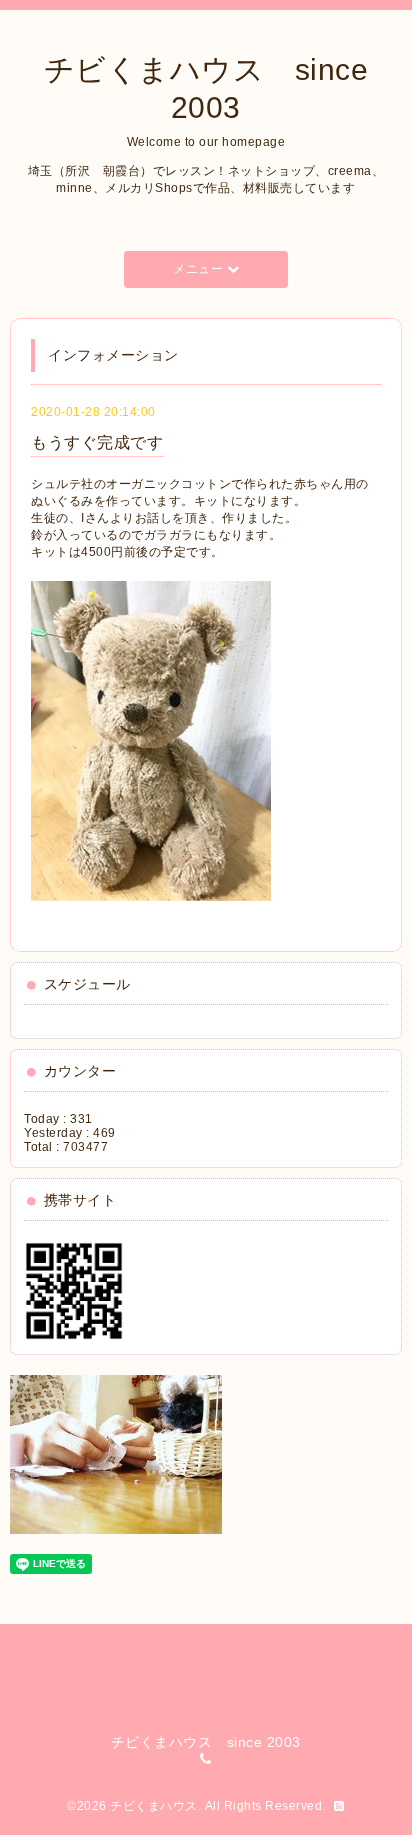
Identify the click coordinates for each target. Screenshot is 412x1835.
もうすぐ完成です (97, 442)
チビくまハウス (154, 1806)
